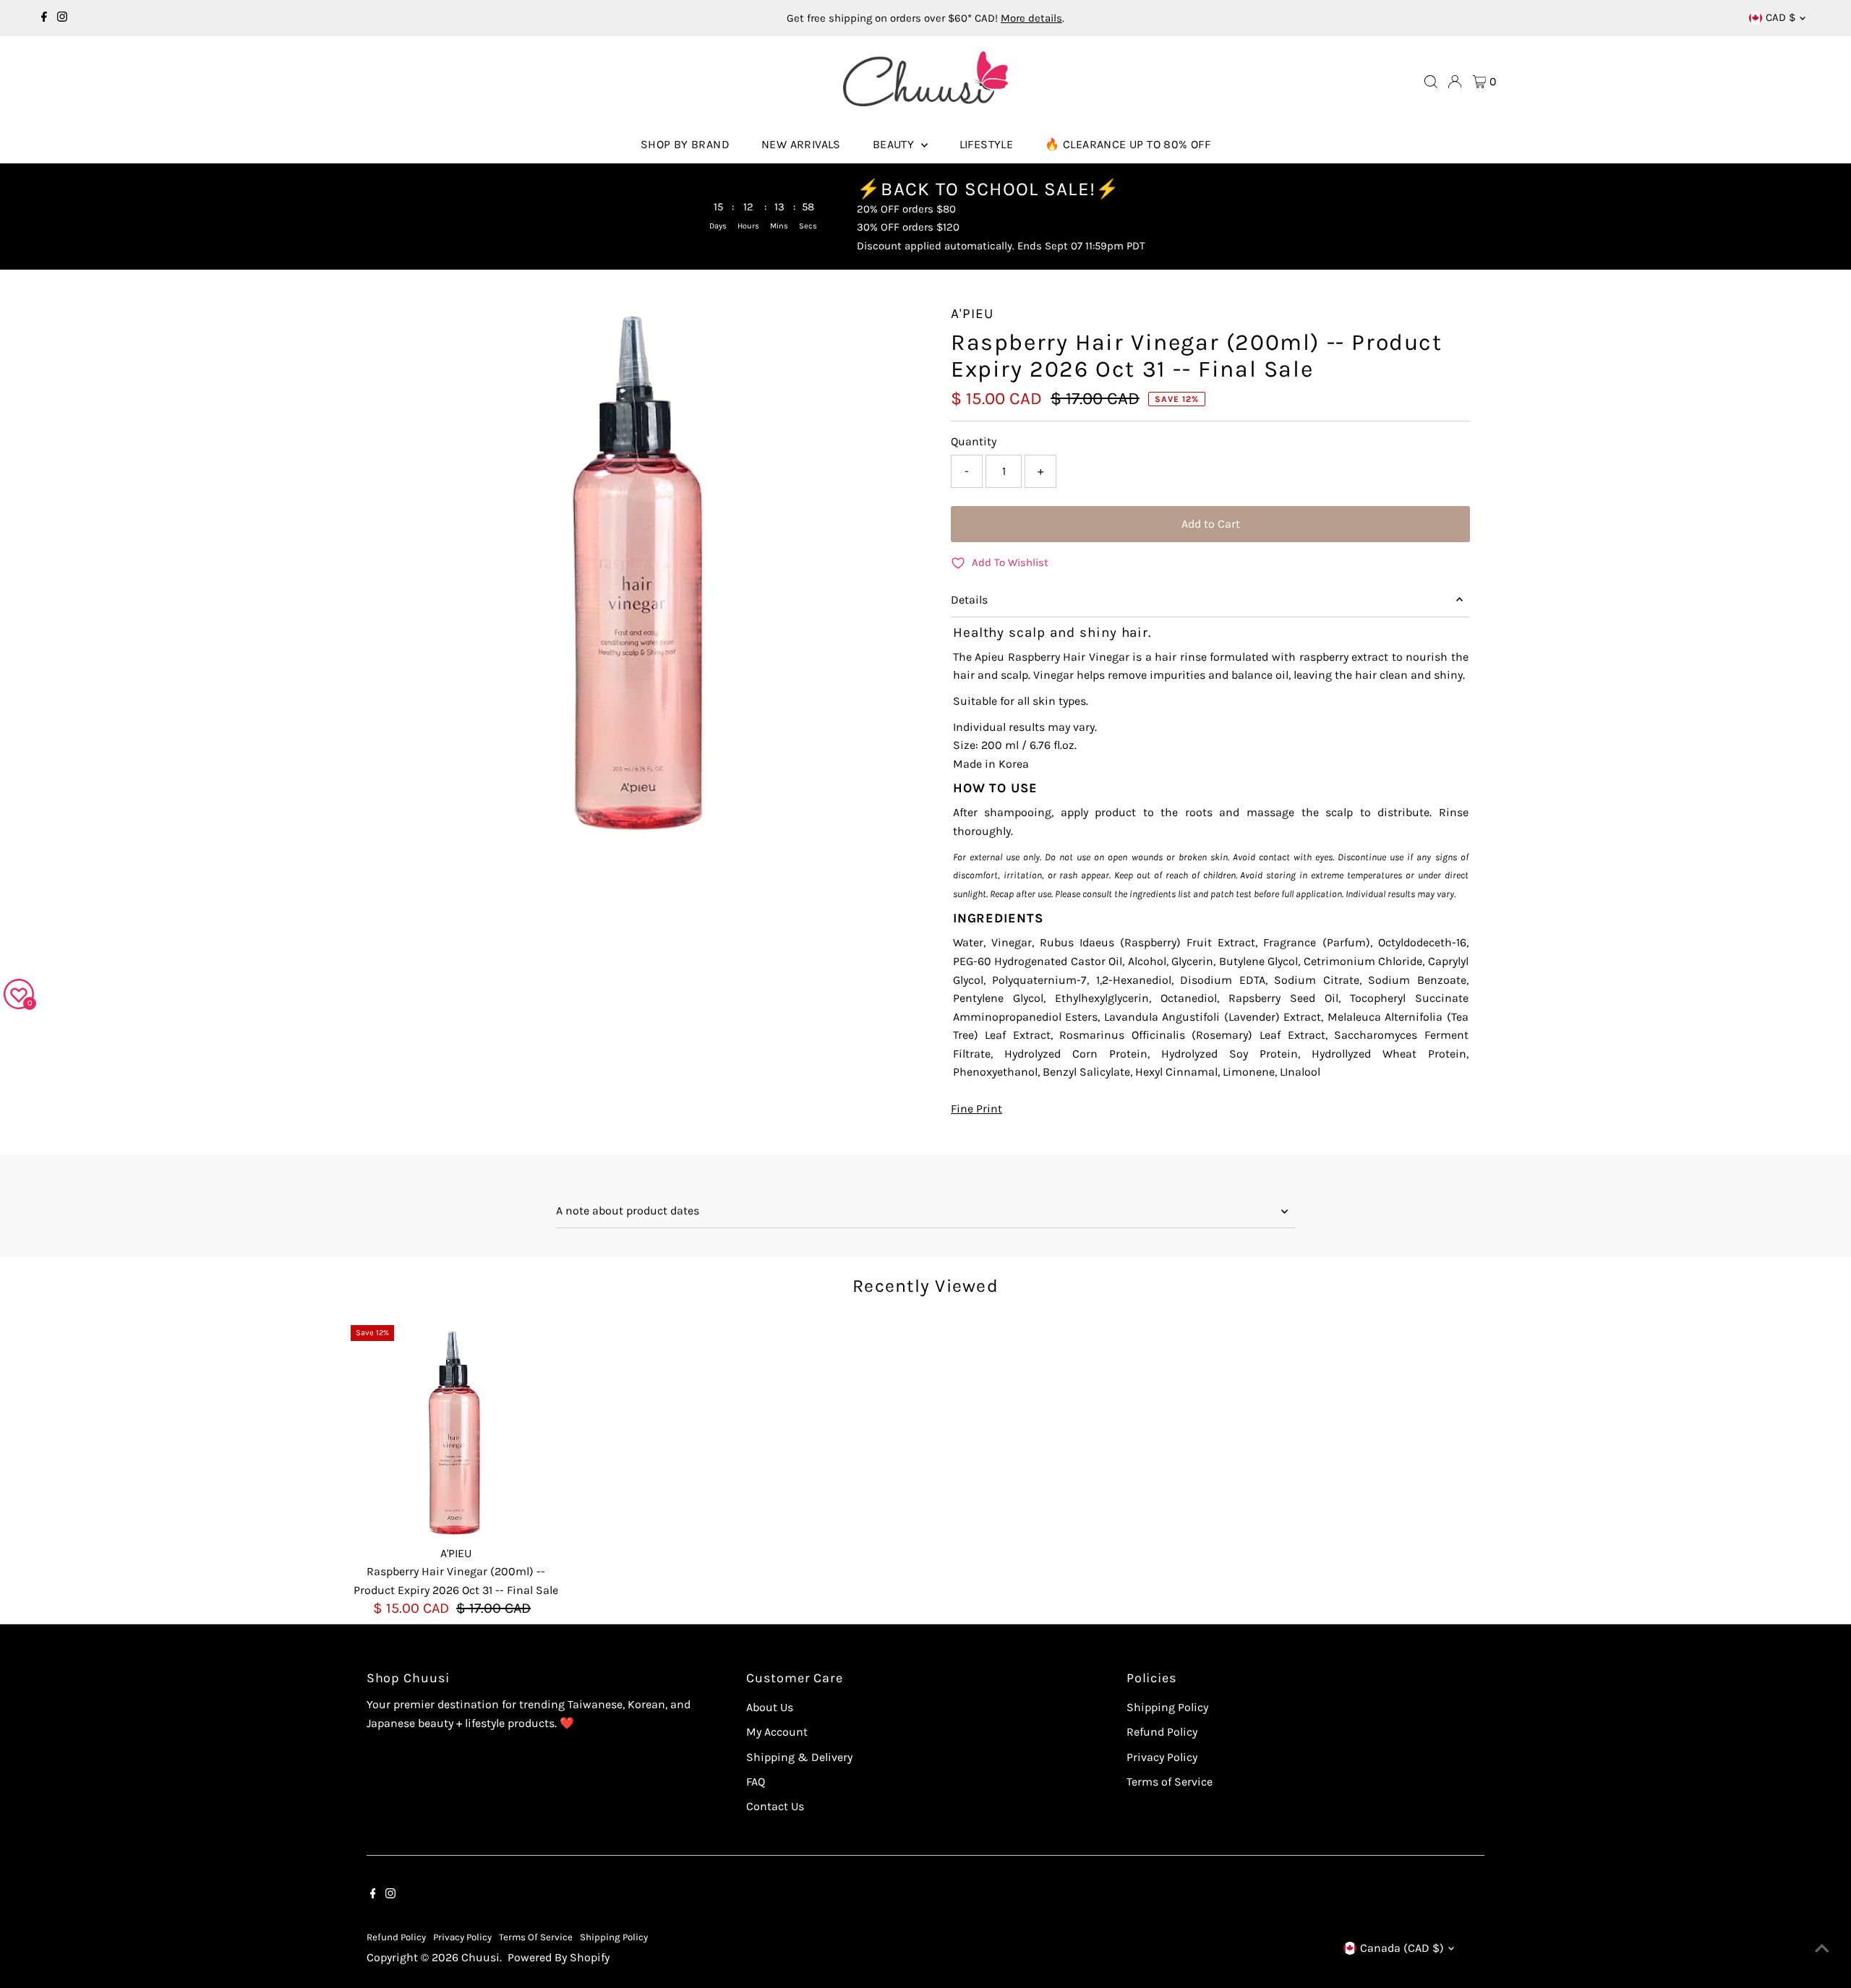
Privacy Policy (1162, 1757)
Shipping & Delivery (799, 1757)
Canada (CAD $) (1402, 1948)
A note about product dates (628, 1211)
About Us (770, 1707)
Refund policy (396, 1937)
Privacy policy (462, 1937)
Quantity (974, 441)
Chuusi (480, 1957)
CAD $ (1781, 17)
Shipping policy (614, 1937)
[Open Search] (1431, 82)
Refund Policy (1162, 1732)
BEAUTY (895, 144)
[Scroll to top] (1822, 1948)
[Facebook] (44, 18)
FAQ (756, 1782)
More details (1031, 18)
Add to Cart (1211, 524)
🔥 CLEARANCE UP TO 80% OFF (1128, 144)
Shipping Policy (1167, 1707)
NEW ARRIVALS (801, 144)
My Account (777, 1732)
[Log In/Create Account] (1455, 82)
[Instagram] (62, 18)
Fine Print (976, 1109)
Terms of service (536, 1937)
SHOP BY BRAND (685, 144)
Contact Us (775, 1806)
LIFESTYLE (987, 144)
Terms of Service (1170, 1782)
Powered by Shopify (559, 1957)
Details (969, 600)
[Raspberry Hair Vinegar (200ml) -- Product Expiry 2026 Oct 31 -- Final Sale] (456, 1430)
